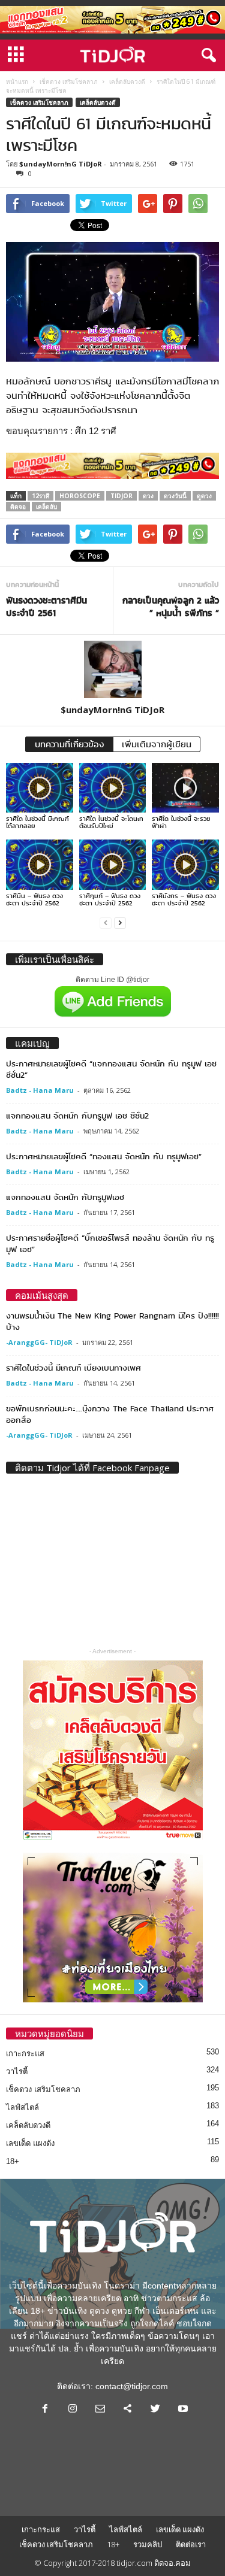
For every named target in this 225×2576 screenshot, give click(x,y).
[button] (206, 56)
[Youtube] (182, 2410)
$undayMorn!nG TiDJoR (61, 164)
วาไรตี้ (17, 2072)
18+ (13, 2161)
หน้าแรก (17, 81)
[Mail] (100, 2410)
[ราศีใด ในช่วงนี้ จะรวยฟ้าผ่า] (185, 788)
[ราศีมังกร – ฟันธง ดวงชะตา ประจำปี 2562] (185, 864)
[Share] (128, 2410)
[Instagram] (73, 2410)
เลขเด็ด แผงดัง (30, 2143)
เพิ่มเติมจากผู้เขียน (157, 744)
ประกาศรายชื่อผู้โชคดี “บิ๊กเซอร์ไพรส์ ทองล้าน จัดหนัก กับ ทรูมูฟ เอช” (110, 1243)
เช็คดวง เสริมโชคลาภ (69, 81)
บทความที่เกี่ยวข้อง (69, 744)
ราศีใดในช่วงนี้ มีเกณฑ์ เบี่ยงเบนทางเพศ (73, 1368)
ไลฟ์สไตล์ (22, 2107)
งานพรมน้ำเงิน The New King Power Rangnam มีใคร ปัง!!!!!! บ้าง (112, 1321)
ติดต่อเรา (191, 2544)
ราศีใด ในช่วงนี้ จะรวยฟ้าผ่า (181, 822)
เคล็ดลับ (46, 507)
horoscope (80, 496)
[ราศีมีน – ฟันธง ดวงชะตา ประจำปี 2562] (40, 864)
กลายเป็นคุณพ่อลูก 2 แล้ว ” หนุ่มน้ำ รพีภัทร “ (171, 607)
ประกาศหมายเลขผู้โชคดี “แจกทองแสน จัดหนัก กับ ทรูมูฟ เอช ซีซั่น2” (111, 1069)
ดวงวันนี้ (175, 496)
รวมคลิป (148, 2544)
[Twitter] (155, 2410)
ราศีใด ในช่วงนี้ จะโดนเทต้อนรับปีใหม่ (111, 822)
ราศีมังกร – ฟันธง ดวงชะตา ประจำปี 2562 (184, 899)
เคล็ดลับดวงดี (127, 81)
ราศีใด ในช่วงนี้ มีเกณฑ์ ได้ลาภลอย (37, 822)
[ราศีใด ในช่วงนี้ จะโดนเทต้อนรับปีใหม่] (113, 788)
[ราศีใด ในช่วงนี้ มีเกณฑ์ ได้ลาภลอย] (40, 788)
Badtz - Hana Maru (40, 1090)
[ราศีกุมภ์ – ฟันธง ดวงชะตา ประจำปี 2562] (113, 864)
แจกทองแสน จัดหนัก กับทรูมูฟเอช (65, 1197)
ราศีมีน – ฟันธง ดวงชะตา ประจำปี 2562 (34, 899)
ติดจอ (18, 507)
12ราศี (40, 496)
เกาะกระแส (25, 2054)
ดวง (148, 496)
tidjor (121, 496)
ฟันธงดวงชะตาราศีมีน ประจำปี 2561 (46, 607)
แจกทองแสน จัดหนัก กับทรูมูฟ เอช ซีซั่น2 (77, 1116)
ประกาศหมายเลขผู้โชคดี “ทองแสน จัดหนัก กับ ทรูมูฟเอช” (104, 1156)
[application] (112, 302)
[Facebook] (45, 2410)
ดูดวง (204, 496)
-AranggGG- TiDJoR (39, 1342)
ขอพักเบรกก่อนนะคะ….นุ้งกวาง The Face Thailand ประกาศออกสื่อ (110, 1414)
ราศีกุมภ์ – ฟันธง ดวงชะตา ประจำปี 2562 (110, 899)
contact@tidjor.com (132, 2386)
